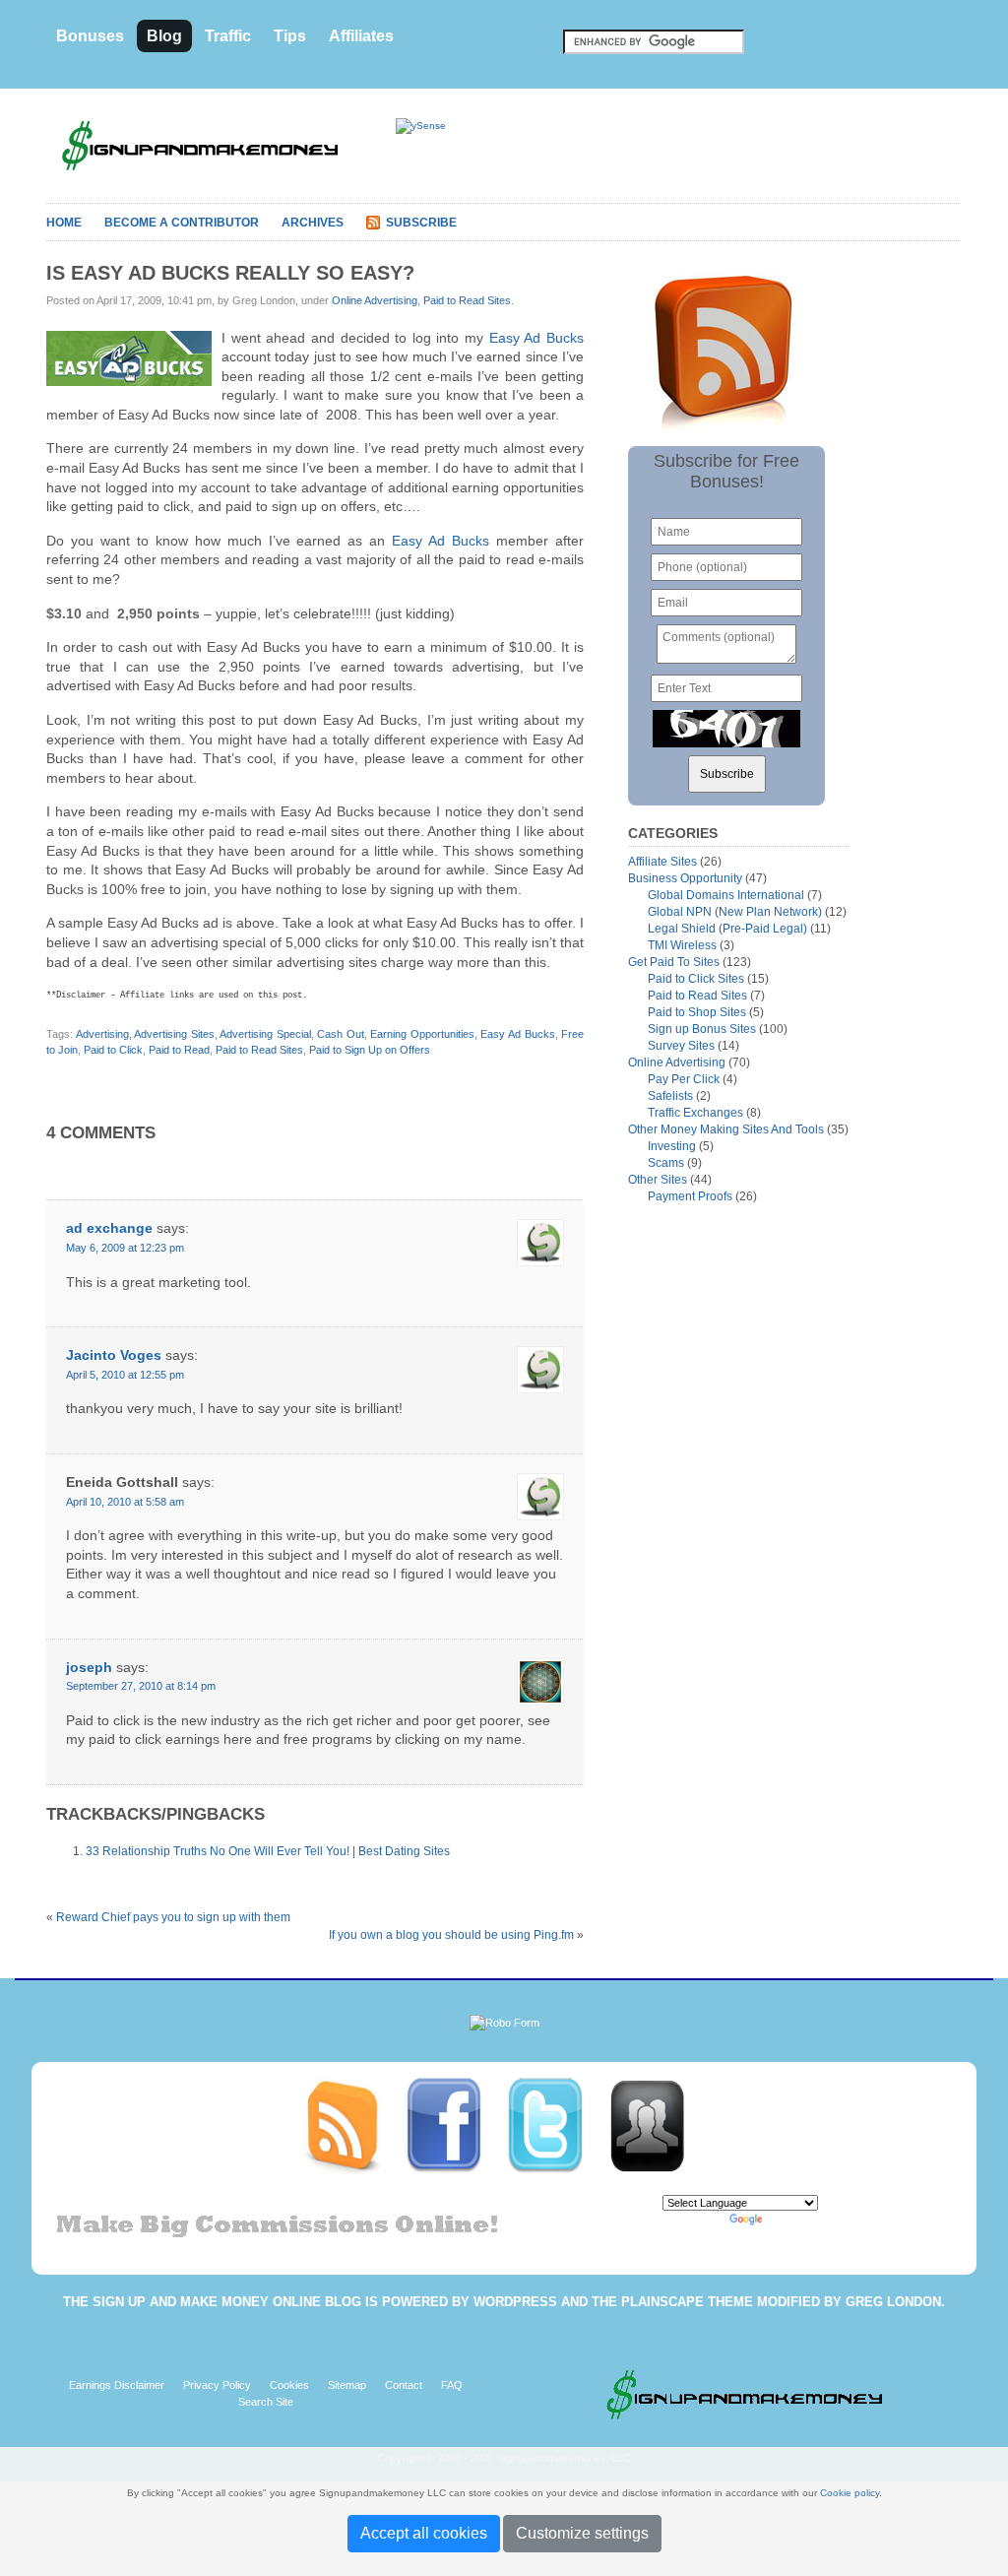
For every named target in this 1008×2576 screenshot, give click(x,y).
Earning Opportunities (422, 1034)
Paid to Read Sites (467, 300)
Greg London (893, 2302)
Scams (666, 1163)
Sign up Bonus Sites (702, 1029)
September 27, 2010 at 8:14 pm (141, 1686)
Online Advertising (375, 300)
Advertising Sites (174, 1034)
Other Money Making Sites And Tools (726, 1129)
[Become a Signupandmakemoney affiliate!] (657, 2125)
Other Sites (658, 1180)
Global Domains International (726, 895)
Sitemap (347, 2385)
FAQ (452, 2385)
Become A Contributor (182, 223)
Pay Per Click (684, 1079)
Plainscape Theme (687, 2302)
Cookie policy (850, 2493)
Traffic (228, 36)
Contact (404, 2385)
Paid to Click (113, 1050)
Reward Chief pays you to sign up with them (173, 1917)
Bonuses (90, 36)
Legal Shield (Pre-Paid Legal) (727, 929)
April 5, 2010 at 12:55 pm (125, 1375)
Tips (290, 36)
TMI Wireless (682, 945)
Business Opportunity (685, 878)
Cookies (289, 2385)
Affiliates (361, 36)
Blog (164, 36)
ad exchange (109, 1228)
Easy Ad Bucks (536, 338)
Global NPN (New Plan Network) (735, 912)
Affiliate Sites (662, 862)
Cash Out (341, 1034)
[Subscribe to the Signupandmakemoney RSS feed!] (354, 2125)
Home (64, 223)
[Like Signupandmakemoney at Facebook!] (455, 2125)
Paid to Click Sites (696, 979)
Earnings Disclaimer (117, 2385)
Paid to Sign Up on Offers (370, 1050)
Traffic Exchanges (695, 1113)
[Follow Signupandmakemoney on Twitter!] (557, 2125)
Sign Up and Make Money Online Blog (227, 2302)
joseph (89, 1667)
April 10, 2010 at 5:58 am (125, 1502)
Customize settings (582, 2533)
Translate (788, 2220)
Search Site (266, 2402)
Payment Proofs (690, 1196)
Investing (672, 1146)
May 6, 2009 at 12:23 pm (125, 1248)
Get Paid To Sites (674, 962)
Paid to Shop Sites (697, 1012)
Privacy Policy (217, 2385)
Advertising (102, 1034)
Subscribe (421, 223)
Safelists (670, 1096)
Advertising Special (265, 1034)
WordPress (515, 2302)
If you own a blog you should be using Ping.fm (451, 1935)
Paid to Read (179, 1050)
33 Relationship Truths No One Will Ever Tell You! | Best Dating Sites (268, 1851)
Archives (313, 223)
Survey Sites (681, 1046)
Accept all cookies (424, 2533)
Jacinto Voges (114, 1355)
